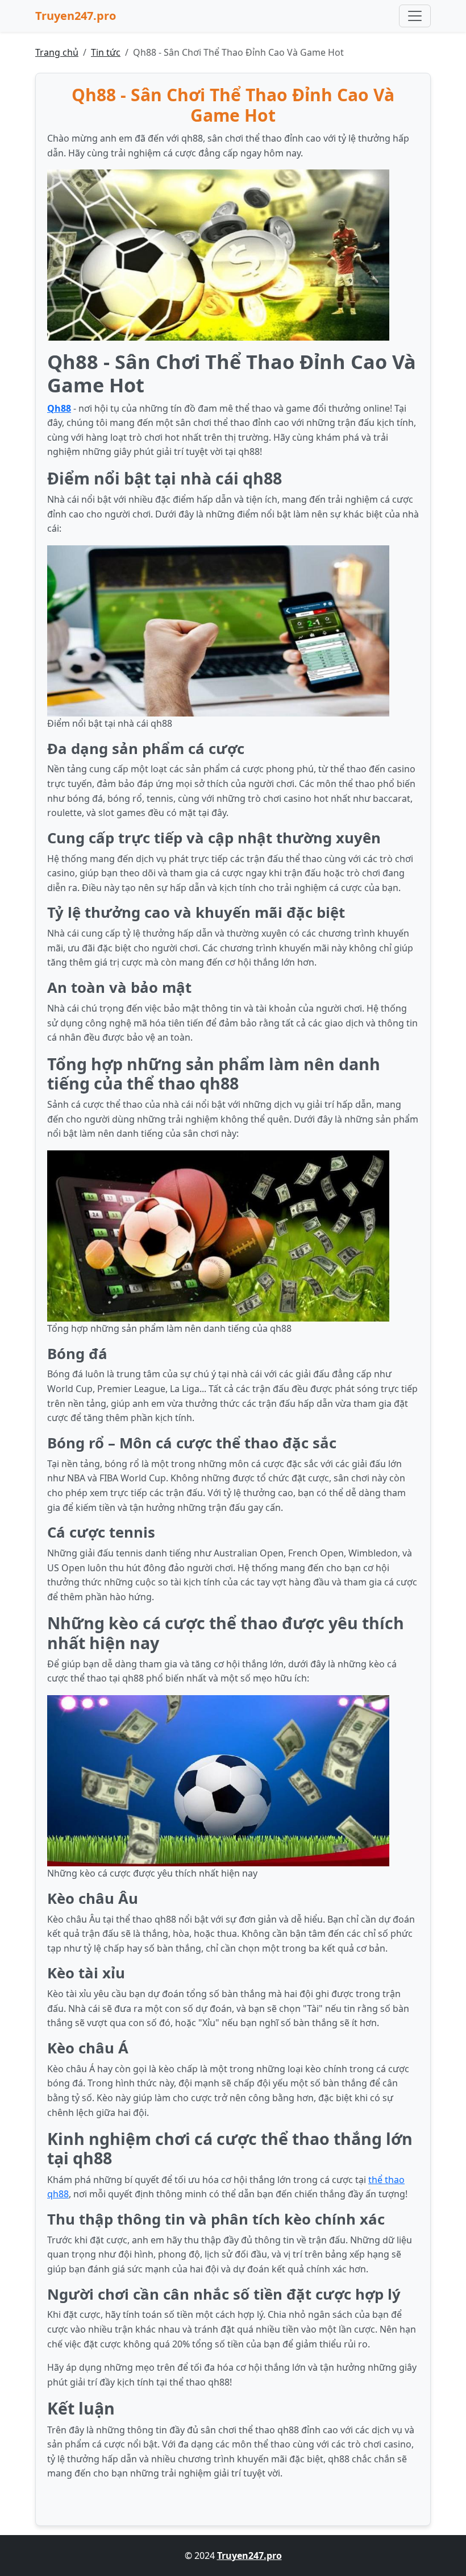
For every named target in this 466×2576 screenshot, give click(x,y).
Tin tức (106, 52)
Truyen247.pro (76, 16)
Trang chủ (57, 52)
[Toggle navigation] (415, 16)
